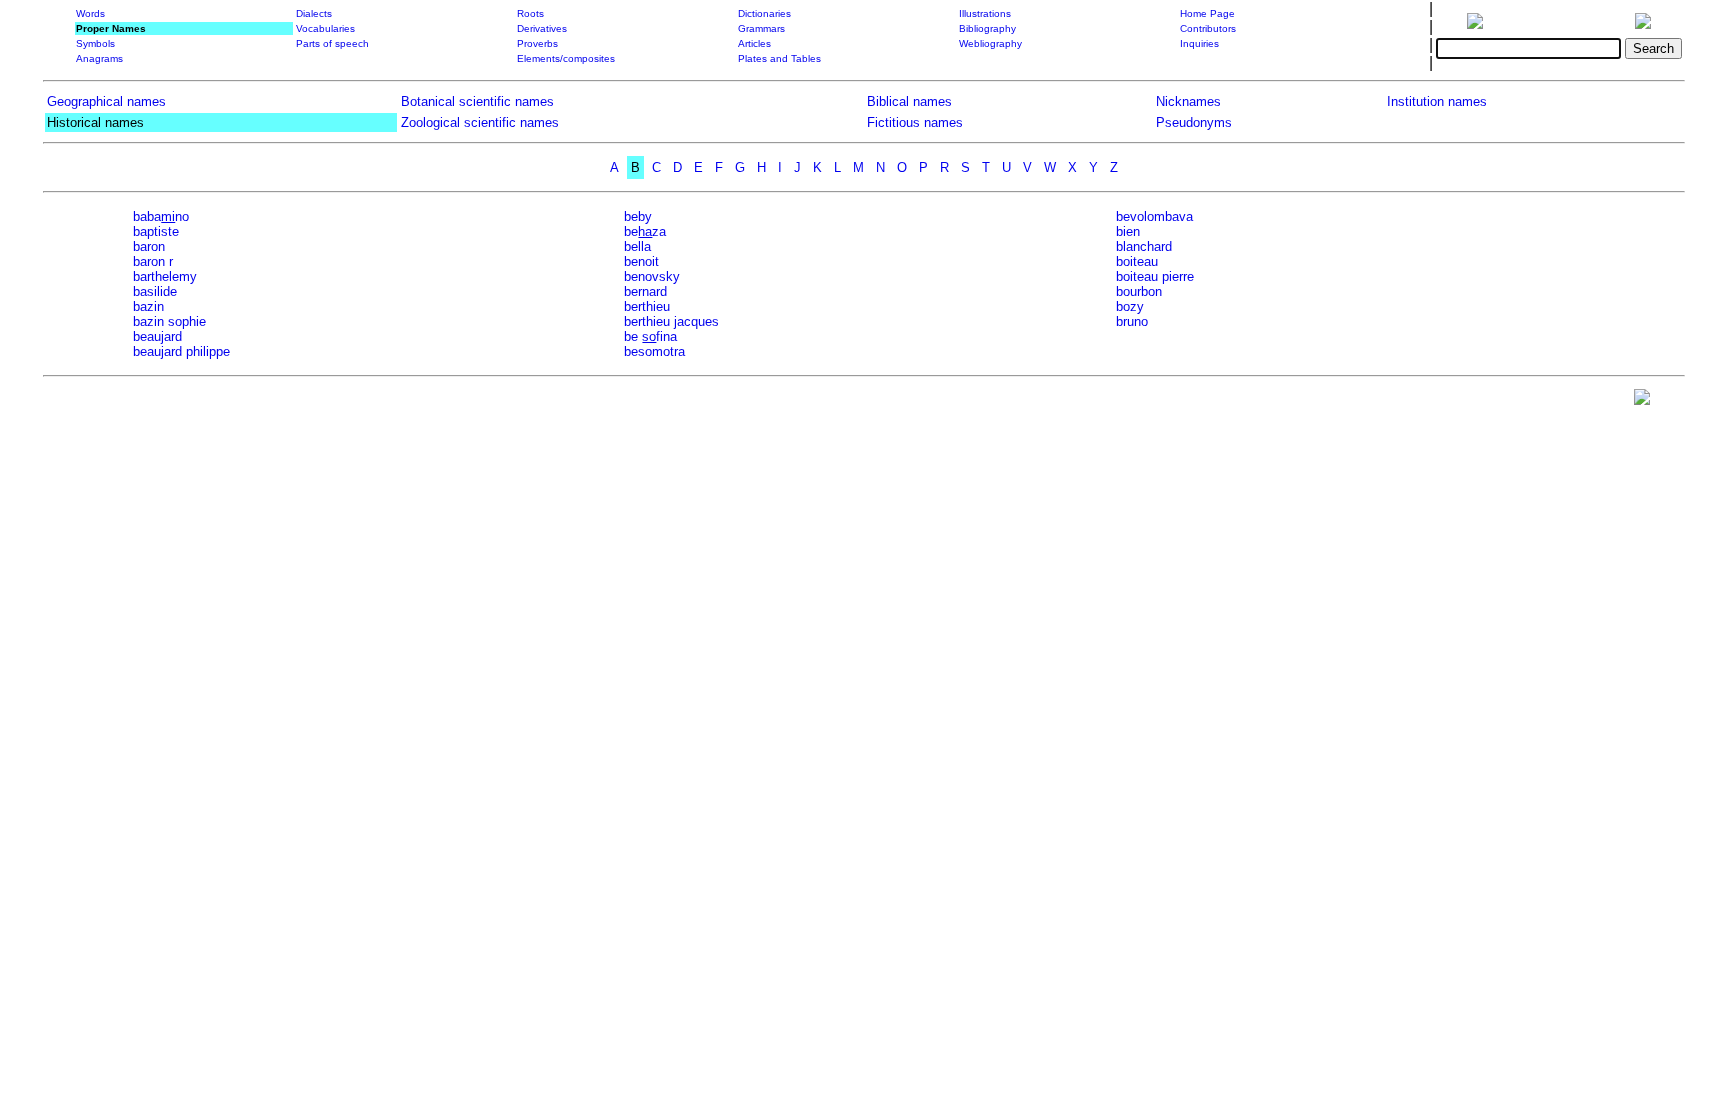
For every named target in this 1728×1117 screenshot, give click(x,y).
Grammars (761, 28)
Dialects (314, 13)
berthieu (647, 306)
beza (645, 231)
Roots (530, 13)
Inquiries (1199, 43)
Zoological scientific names (480, 122)
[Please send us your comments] (1642, 401)
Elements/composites (566, 58)
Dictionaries (764, 13)
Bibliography (987, 28)
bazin (148, 306)
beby (638, 216)
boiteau (1137, 261)
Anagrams (99, 58)
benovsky (652, 276)
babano (161, 216)
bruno (1132, 321)
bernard (645, 291)
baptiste (156, 231)
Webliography (990, 43)
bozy (1130, 306)
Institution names (1437, 101)
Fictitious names (915, 122)
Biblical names (909, 101)
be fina (650, 336)
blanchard (1144, 246)
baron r (153, 261)
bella (637, 246)
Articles (754, 43)
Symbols (95, 43)
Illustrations (985, 13)
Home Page (1207, 13)
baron (149, 246)
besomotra (654, 351)
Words (90, 13)
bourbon (1139, 291)
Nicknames (1188, 101)
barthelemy (165, 276)
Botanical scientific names (477, 101)
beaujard (157, 336)
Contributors (1208, 28)
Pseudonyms (1194, 122)
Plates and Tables (779, 58)
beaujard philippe (181, 351)
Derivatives (542, 28)
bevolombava (1154, 216)
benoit (641, 261)
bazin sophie (169, 321)
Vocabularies (325, 28)
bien (1128, 231)
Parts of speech (332, 43)
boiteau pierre (1155, 276)
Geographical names (106, 101)
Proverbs (537, 43)
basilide (155, 291)
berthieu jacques (671, 321)
